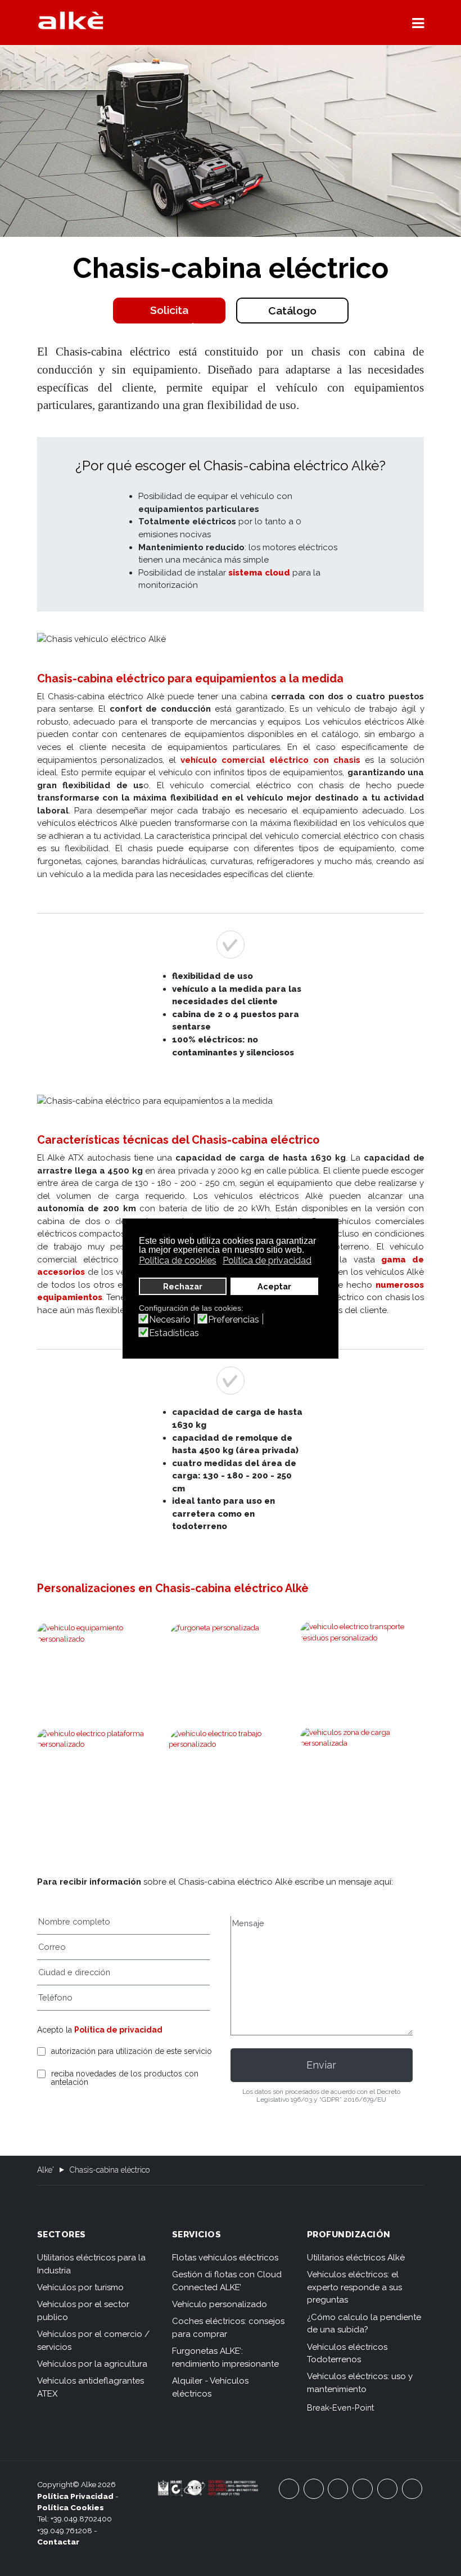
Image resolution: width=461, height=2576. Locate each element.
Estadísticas (174, 1333)
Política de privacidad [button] (267, 1260)
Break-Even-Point (340, 2408)
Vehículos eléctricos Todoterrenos (347, 2354)
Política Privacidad (75, 2496)
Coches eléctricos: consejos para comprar (228, 2328)
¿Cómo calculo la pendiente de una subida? (364, 2324)
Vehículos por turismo (80, 2287)
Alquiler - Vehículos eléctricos (210, 2387)
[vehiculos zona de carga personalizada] (362, 1738)
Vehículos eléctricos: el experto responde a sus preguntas (354, 2287)
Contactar (58, 2542)
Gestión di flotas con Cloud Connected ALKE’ (227, 2281)
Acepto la (100, 2030)
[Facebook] (289, 2489)
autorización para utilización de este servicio (132, 2051)
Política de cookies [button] (178, 1260)
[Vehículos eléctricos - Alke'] (71, 20)
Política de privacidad (118, 2030)
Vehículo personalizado (220, 2304)
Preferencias (234, 1320)
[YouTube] (314, 2489)
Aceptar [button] (274, 1286)
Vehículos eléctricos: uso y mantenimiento (360, 2383)
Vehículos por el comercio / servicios (93, 2341)
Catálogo (292, 311)
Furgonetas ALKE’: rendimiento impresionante (225, 2357)
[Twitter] (338, 2489)
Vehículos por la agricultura (92, 2364)
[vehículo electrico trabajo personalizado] (231, 1775)
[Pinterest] (387, 2489)
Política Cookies (71, 2507)
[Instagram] (363, 2489)
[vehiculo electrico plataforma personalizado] (99, 1739)
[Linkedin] (412, 2489)
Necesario (170, 1320)
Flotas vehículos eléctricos (225, 2258)
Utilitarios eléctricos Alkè (356, 2258)
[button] (418, 23)
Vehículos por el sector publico (83, 2311)
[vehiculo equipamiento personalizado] (99, 1633)
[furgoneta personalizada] (231, 1669)
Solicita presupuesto (169, 314)
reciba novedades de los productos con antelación (125, 2078)
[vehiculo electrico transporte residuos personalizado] (362, 1632)
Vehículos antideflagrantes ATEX (91, 2387)
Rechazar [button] (183, 1286)
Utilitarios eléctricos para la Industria (91, 2264)
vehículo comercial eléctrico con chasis (270, 760)
